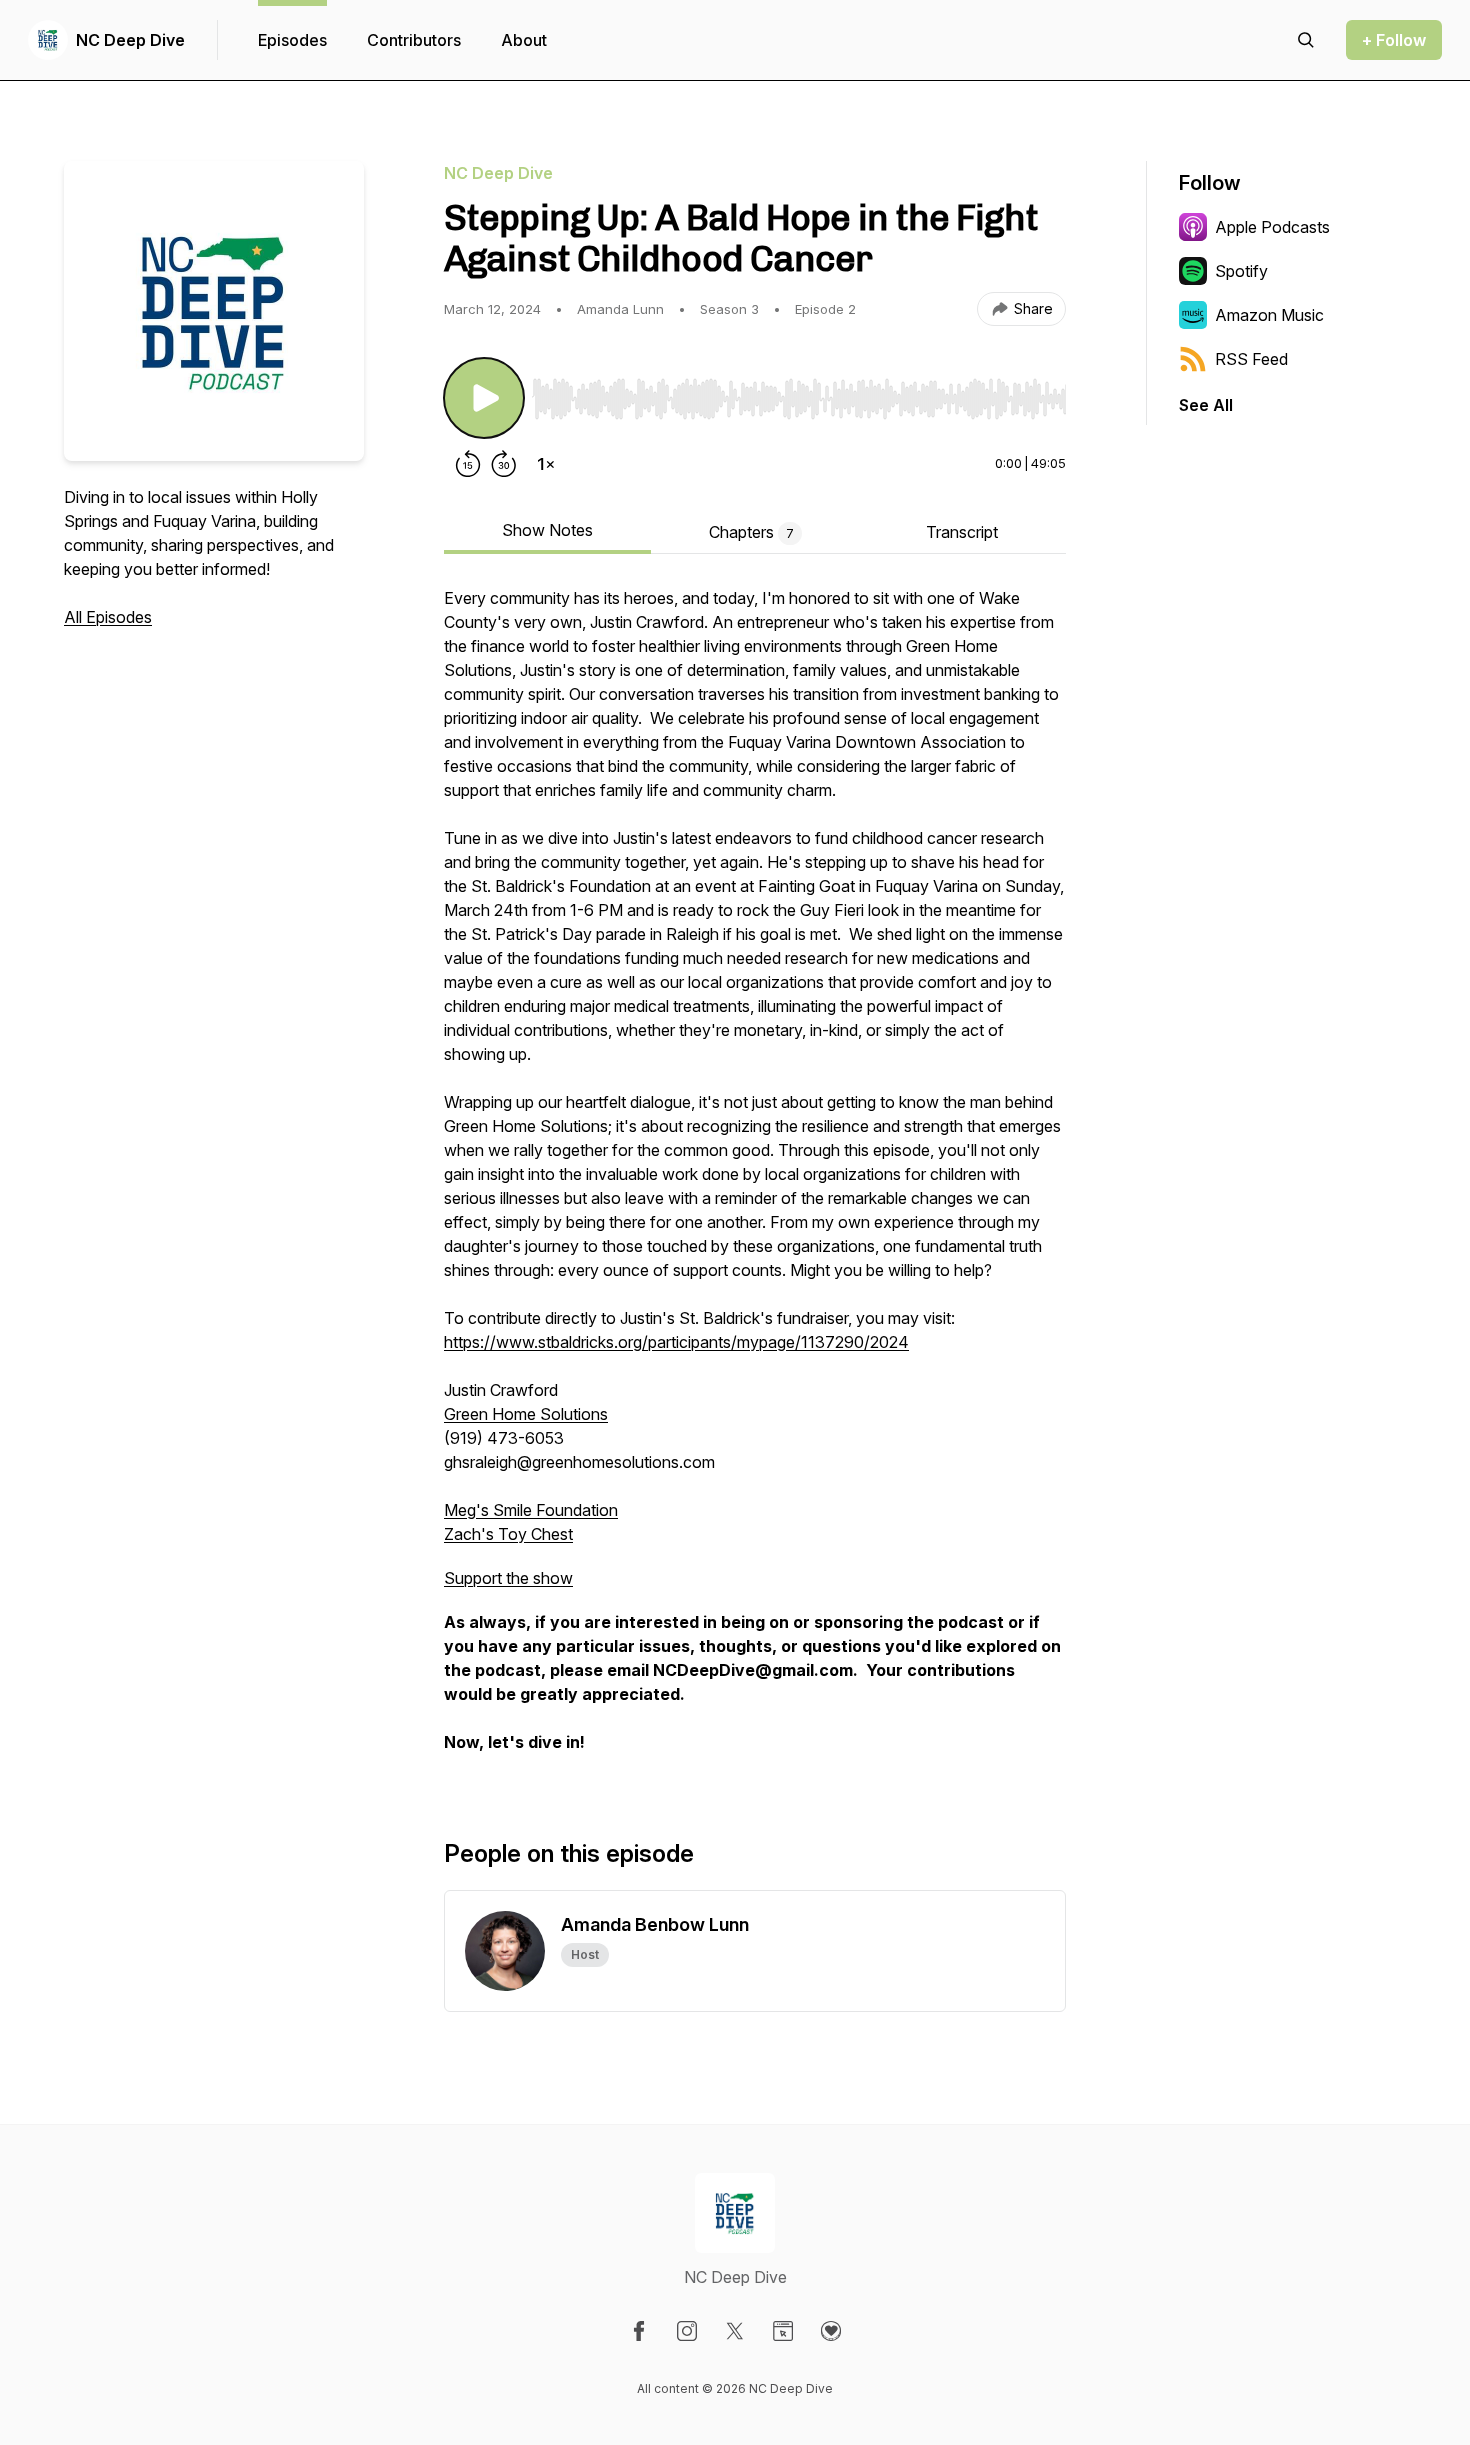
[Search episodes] (1306, 40)
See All (1206, 405)
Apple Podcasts (1272, 227)
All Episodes (108, 617)
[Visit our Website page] (783, 2331)
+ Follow (1394, 40)
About (524, 40)
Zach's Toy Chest (508, 1534)
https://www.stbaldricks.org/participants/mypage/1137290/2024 (676, 1342)
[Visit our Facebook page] (639, 2331)
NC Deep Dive (130, 40)
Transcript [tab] (962, 532)
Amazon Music (1269, 315)
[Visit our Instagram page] (687, 2331)
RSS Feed (1251, 359)
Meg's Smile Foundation (531, 1510)
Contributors (414, 40)
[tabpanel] (755, 1180)
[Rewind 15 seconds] (468, 464)
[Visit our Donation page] (831, 2331)
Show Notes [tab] (547, 530)
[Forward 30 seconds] (504, 464)
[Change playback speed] (546, 464)
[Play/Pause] (484, 398)
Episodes (292, 40)
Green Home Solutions (526, 1414)
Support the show (508, 1578)
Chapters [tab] (751, 532)
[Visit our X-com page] (735, 2331)
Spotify (1241, 271)
